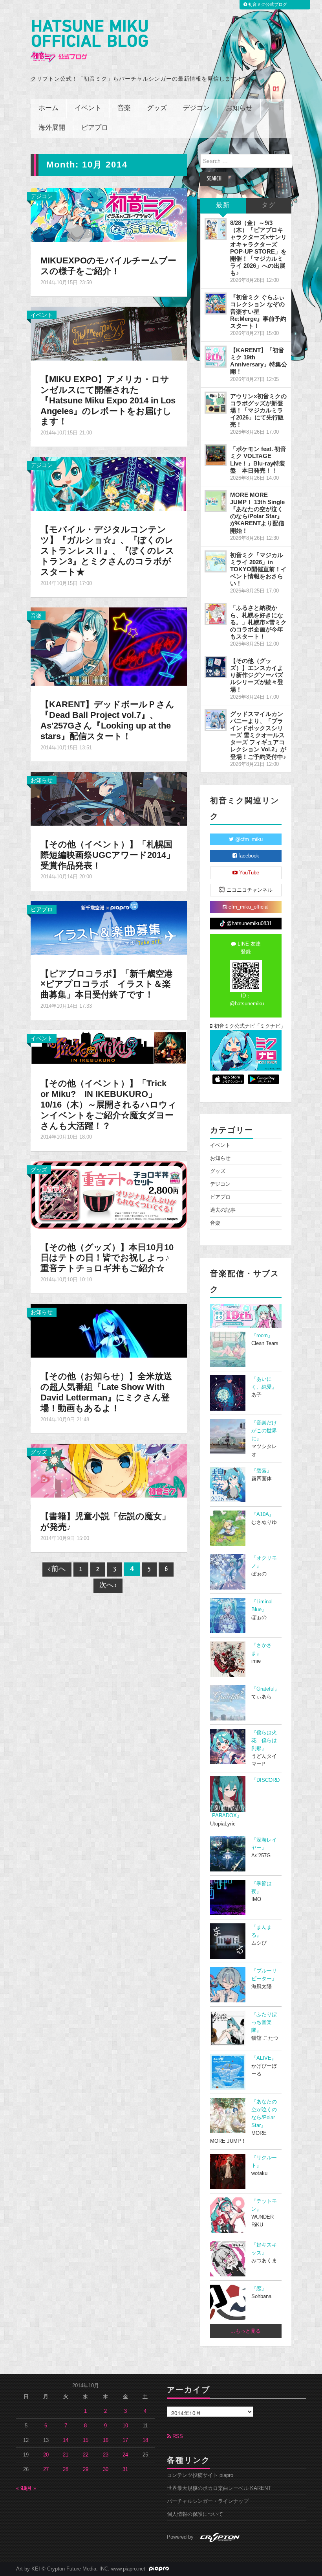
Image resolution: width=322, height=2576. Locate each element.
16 (106, 2440)
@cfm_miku (248, 839)
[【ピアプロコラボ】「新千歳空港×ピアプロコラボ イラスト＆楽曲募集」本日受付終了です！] (109, 927)
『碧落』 (262, 1471)
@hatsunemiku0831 (248, 924)
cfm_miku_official (248, 907)
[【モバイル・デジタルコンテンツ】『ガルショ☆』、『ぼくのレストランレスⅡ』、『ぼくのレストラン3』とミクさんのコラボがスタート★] (109, 484)
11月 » (29, 2488)
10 (125, 2426)
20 (46, 2455)
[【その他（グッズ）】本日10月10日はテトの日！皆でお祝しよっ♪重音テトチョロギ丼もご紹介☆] (109, 1194)
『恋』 (259, 2289)
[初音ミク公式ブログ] (89, 41)
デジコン (196, 108)
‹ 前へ (57, 1569)
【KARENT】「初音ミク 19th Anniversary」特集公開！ (259, 361)
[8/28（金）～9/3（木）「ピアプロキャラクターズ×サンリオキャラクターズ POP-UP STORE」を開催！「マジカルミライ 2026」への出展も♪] (216, 229)
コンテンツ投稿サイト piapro (200, 2475)
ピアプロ (95, 128)
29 (86, 2469)
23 (106, 2455)
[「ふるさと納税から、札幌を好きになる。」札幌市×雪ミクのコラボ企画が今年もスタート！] (216, 614)
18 (145, 2440)
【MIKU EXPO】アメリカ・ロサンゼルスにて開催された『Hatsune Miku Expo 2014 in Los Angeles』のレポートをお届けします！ (108, 400)
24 (125, 2455)
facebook (248, 856)
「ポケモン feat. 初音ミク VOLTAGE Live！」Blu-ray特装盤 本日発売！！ (258, 459)
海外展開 (52, 128)
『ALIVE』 (264, 2058)
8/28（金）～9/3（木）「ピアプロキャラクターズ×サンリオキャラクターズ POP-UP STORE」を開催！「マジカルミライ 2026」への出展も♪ (258, 248)
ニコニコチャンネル (249, 890)
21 (66, 2455)
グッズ (157, 108)
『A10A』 (263, 1514)
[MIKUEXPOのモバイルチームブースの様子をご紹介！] (109, 214)
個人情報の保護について (195, 2514)
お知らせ (239, 108)
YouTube (248, 873)
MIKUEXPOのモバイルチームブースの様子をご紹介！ (108, 266)
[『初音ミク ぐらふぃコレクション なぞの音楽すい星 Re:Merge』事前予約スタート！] (216, 304)
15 (86, 2440)
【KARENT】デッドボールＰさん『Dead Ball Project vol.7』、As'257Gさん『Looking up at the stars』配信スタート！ (107, 720)
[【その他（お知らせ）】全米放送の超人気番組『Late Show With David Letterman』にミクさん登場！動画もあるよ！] (109, 1330)
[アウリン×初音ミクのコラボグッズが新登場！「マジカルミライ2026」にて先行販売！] (216, 403)
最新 (223, 205)
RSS (177, 2436)
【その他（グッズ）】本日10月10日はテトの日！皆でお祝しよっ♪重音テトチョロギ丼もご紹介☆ (107, 1258)
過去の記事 (223, 1210)
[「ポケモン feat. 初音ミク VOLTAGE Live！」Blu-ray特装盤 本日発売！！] (216, 455)
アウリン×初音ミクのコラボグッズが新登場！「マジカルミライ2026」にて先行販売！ (258, 410)
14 (66, 2440)
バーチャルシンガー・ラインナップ (208, 2501)
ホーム (48, 108)
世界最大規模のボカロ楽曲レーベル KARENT (219, 2488)
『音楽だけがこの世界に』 (264, 1431)
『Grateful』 (265, 1689)
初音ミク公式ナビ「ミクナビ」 (247, 1026)
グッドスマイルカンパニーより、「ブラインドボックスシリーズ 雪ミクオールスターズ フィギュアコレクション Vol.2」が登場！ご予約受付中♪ (258, 735)
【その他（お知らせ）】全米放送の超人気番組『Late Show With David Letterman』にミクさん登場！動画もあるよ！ (106, 1392)
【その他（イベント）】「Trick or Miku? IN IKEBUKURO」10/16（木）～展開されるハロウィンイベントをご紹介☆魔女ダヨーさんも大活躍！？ (109, 1105)
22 (86, 2455)
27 (46, 2469)
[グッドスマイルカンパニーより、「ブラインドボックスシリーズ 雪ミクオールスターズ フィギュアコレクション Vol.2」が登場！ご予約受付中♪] (216, 720)
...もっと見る (246, 2331)
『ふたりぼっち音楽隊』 (264, 2022)
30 (106, 2469)
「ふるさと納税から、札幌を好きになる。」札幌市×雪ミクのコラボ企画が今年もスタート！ (258, 622)
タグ (269, 205)
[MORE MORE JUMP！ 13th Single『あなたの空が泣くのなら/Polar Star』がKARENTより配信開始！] (216, 501)
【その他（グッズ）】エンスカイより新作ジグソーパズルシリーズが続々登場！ (257, 675)
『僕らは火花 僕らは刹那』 (264, 1741)
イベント (88, 108)
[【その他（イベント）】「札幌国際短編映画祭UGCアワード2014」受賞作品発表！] (109, 798)
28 (66, 2469)
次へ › (108, 1585)
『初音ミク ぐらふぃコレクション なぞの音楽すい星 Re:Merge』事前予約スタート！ (258, 311)
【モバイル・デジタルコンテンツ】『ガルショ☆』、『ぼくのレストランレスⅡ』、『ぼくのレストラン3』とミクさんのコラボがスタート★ (107, 551)
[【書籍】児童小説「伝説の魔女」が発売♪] (109, 1470)
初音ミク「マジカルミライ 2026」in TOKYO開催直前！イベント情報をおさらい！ (258, 569)
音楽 (124, 108)
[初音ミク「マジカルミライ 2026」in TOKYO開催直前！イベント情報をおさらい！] (216, 561)
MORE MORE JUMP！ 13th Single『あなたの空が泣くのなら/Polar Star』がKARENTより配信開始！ (257, 513)
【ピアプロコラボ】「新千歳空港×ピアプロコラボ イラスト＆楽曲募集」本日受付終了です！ (107, 984)
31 (125, 2469)
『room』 (262, 1336)
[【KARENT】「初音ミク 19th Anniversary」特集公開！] (216, 357)
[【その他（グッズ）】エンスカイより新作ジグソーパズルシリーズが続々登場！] (216, 667)
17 (125, 2440)
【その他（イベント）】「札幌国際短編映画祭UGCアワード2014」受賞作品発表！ (108, 855)
